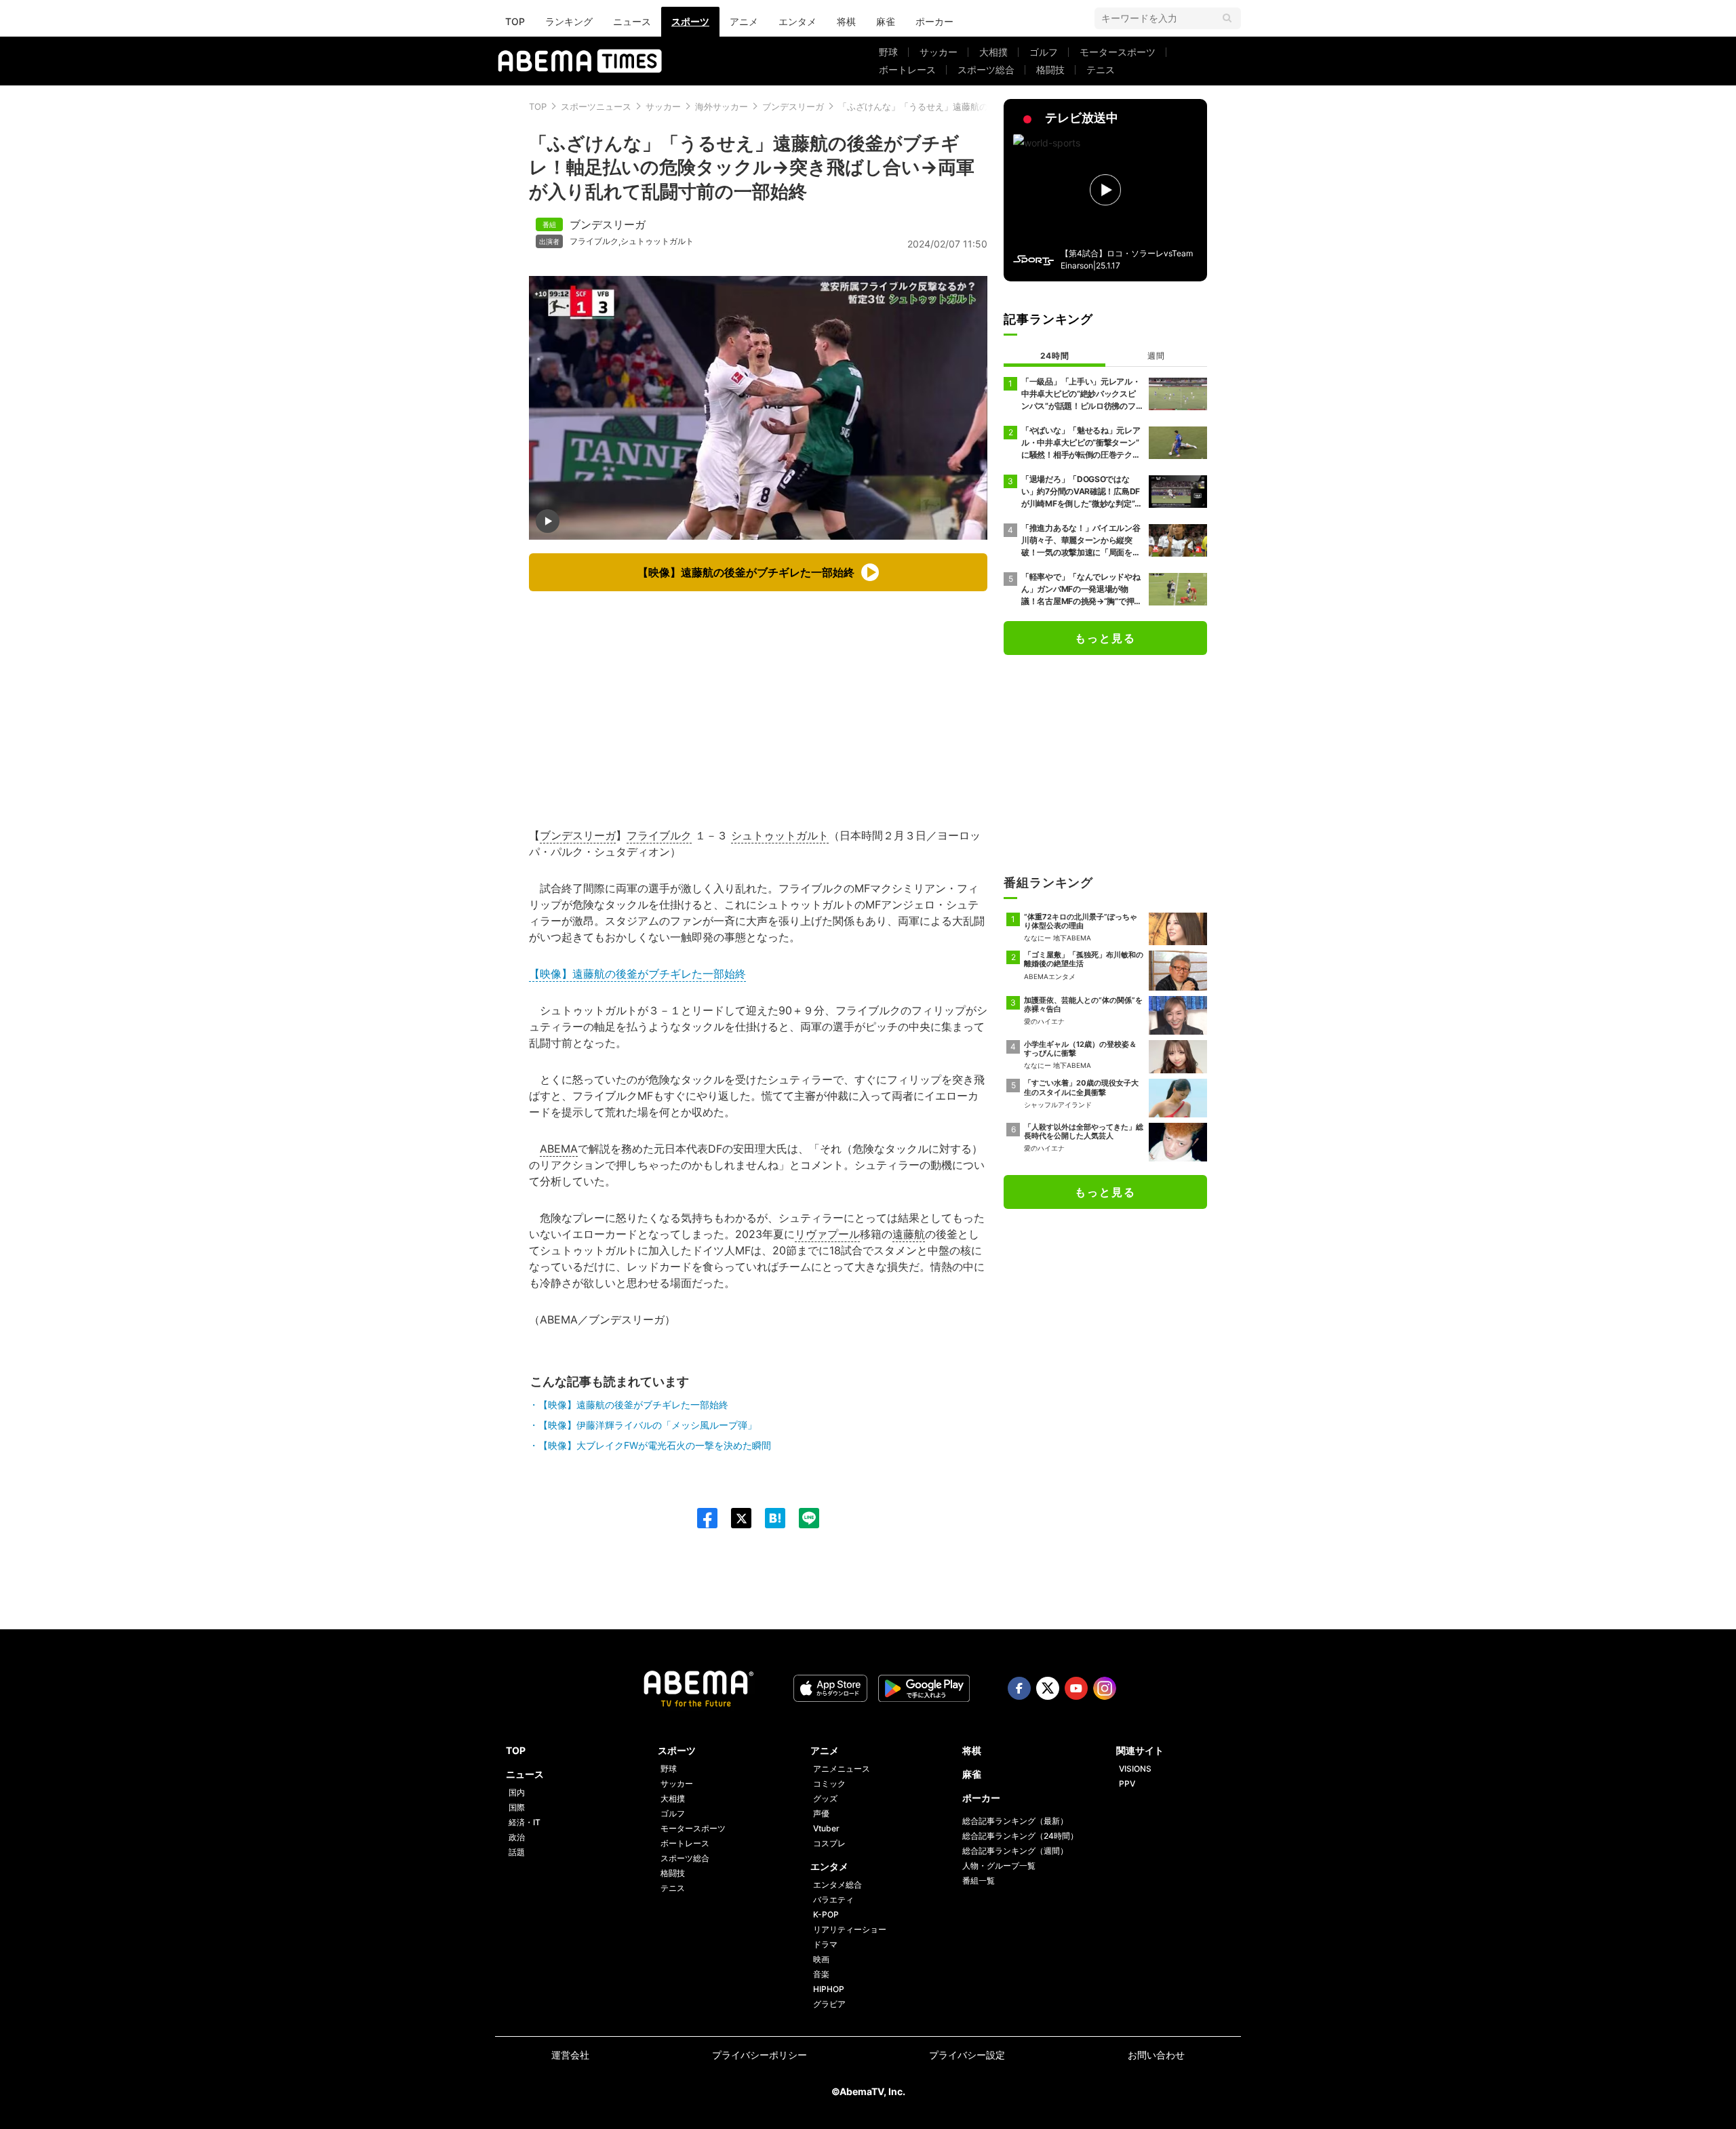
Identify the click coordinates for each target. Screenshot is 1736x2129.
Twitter (1048, 1688)
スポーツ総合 (986, 69)
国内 (517, 1792)
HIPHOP (829, 1989)
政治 (517, 1837)
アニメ (744, 21)
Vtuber (826, 1828)
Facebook (1019, 1688)
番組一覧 (979, 1881)
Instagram (1105, 1688)
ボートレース (907, 69)
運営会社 (570, 2055)
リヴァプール (827, 1234)
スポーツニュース (596, 106)
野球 (888, 52)
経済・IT (525, 1822)
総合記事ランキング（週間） (1015, 1851)
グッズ (825, 1798)
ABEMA (559, 1149)
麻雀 (886, 21)
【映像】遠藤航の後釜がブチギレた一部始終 (637, 974)
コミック (829, 1784)
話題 (517, 1852)
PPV (1127, 1784)
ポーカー (934, 21)
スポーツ (690, 21)
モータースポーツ (1118, 52)
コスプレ (829, 1843)
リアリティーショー (850, 1929)
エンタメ (797, 21)
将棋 (846, 21)
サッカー (939, 52)
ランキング (569, 21)
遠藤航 (909, 1234)
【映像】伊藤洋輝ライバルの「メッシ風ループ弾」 (648, 1425)
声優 (821, 1813)
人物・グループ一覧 (999, 1866)
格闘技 (1050, 69)
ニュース (632, 21)
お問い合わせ (1156, 2055)
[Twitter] (734, 1518)
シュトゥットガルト (657, 241)
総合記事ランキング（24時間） (1020, 1836)
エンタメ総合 (837, 1885)
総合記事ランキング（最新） (1015, 1821)
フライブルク (594, 241)
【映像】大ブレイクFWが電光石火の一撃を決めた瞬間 (655, 1445)
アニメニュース (842, 1769)
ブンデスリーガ (793, 106)
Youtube (1076, 1688)
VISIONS (1135, 1769)
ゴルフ (1044, 52)
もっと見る (1105, 638)
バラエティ (833, 1899)
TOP (515, 21)
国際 (517, 1807)
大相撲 (993, 52)
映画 (821, 1959)
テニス (1101, 69)
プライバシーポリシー (759, 2055)
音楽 (821, 1974)
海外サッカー (722, 106)
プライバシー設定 (967, 2055)
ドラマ (825, 1944)
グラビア (829, 2004)
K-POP (826, 1914)
